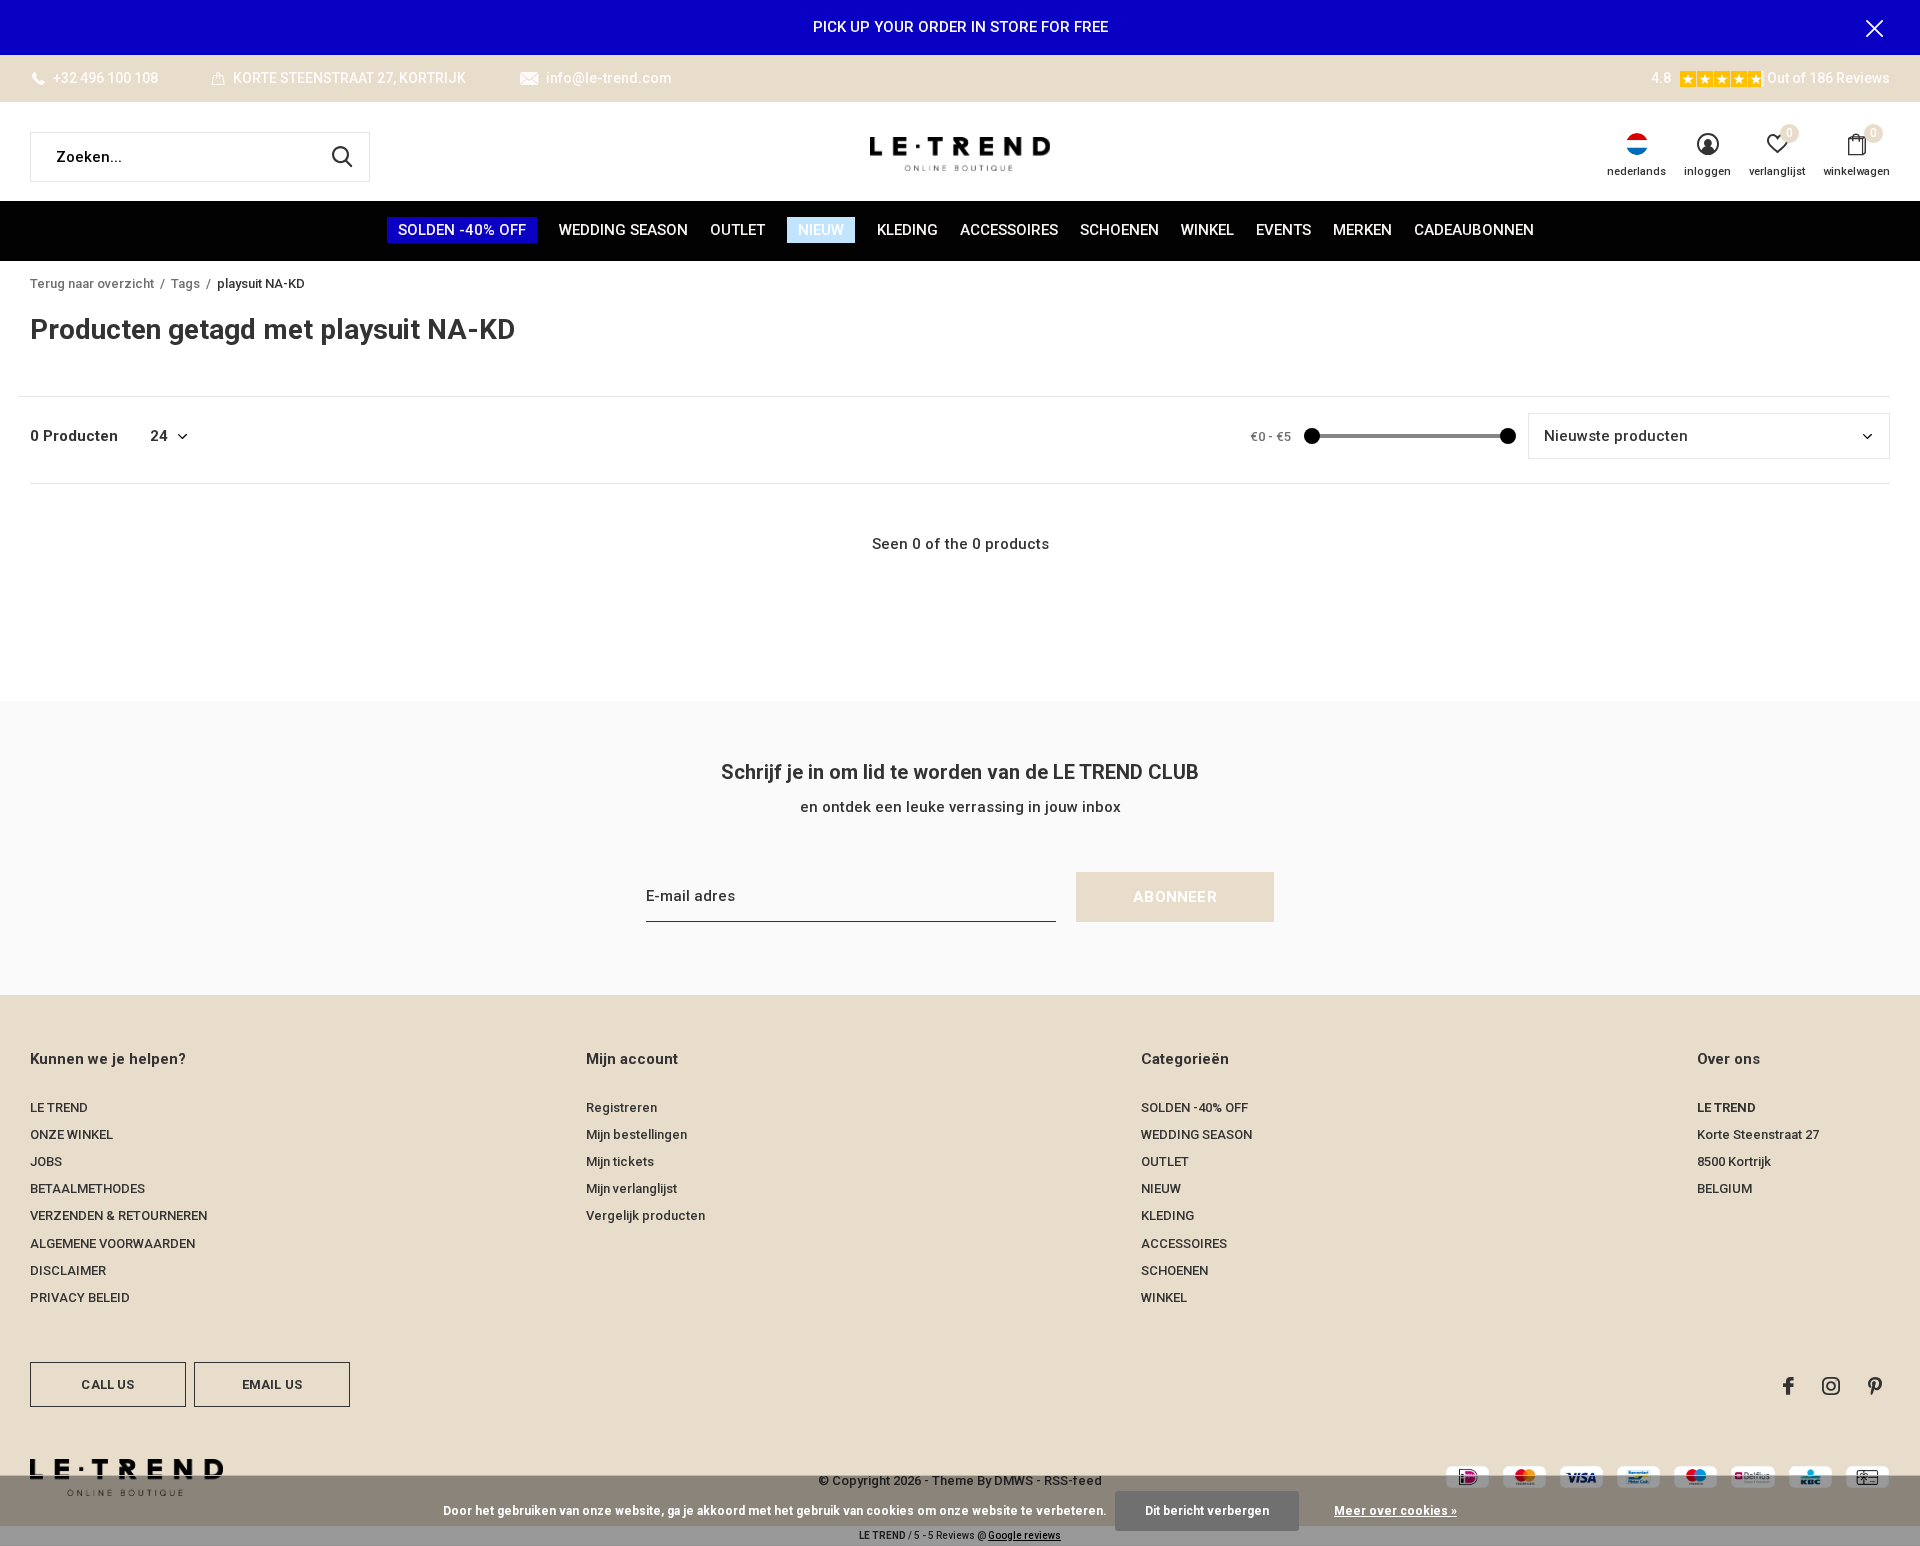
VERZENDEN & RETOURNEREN (118, 1215)
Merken (1362, 230)
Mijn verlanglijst (631, 1188)
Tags (185, 283)
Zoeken (342, 157)
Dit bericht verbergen (1207, 1511)
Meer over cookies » (1395, 1511)
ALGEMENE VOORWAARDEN (112, 1243)
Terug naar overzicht (92, 283)
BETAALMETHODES (87, 1188)
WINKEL (1207, 230)
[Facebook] (1788, 1386)
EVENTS (1283, 230)
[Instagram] (1831, 1386)
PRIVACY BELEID (80, 1297)
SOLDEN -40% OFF (462, 230)
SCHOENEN (1119, 230)
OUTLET (737, 230)
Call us (107, 1384)
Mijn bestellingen (636, 1134)
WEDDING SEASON (623, 230)
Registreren (621, 1107)
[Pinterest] (1875, 1386)
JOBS (46, 1161)
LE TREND (59, 1107)
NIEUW (821, 230)
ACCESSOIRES (1009, 230)
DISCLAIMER (68, 1270)
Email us (272, 1384)
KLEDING (907, 230)
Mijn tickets (620, 1161)
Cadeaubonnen (1474, 230)
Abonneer (1175, 897)
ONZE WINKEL (71, 1134)
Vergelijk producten (645, 1215)
